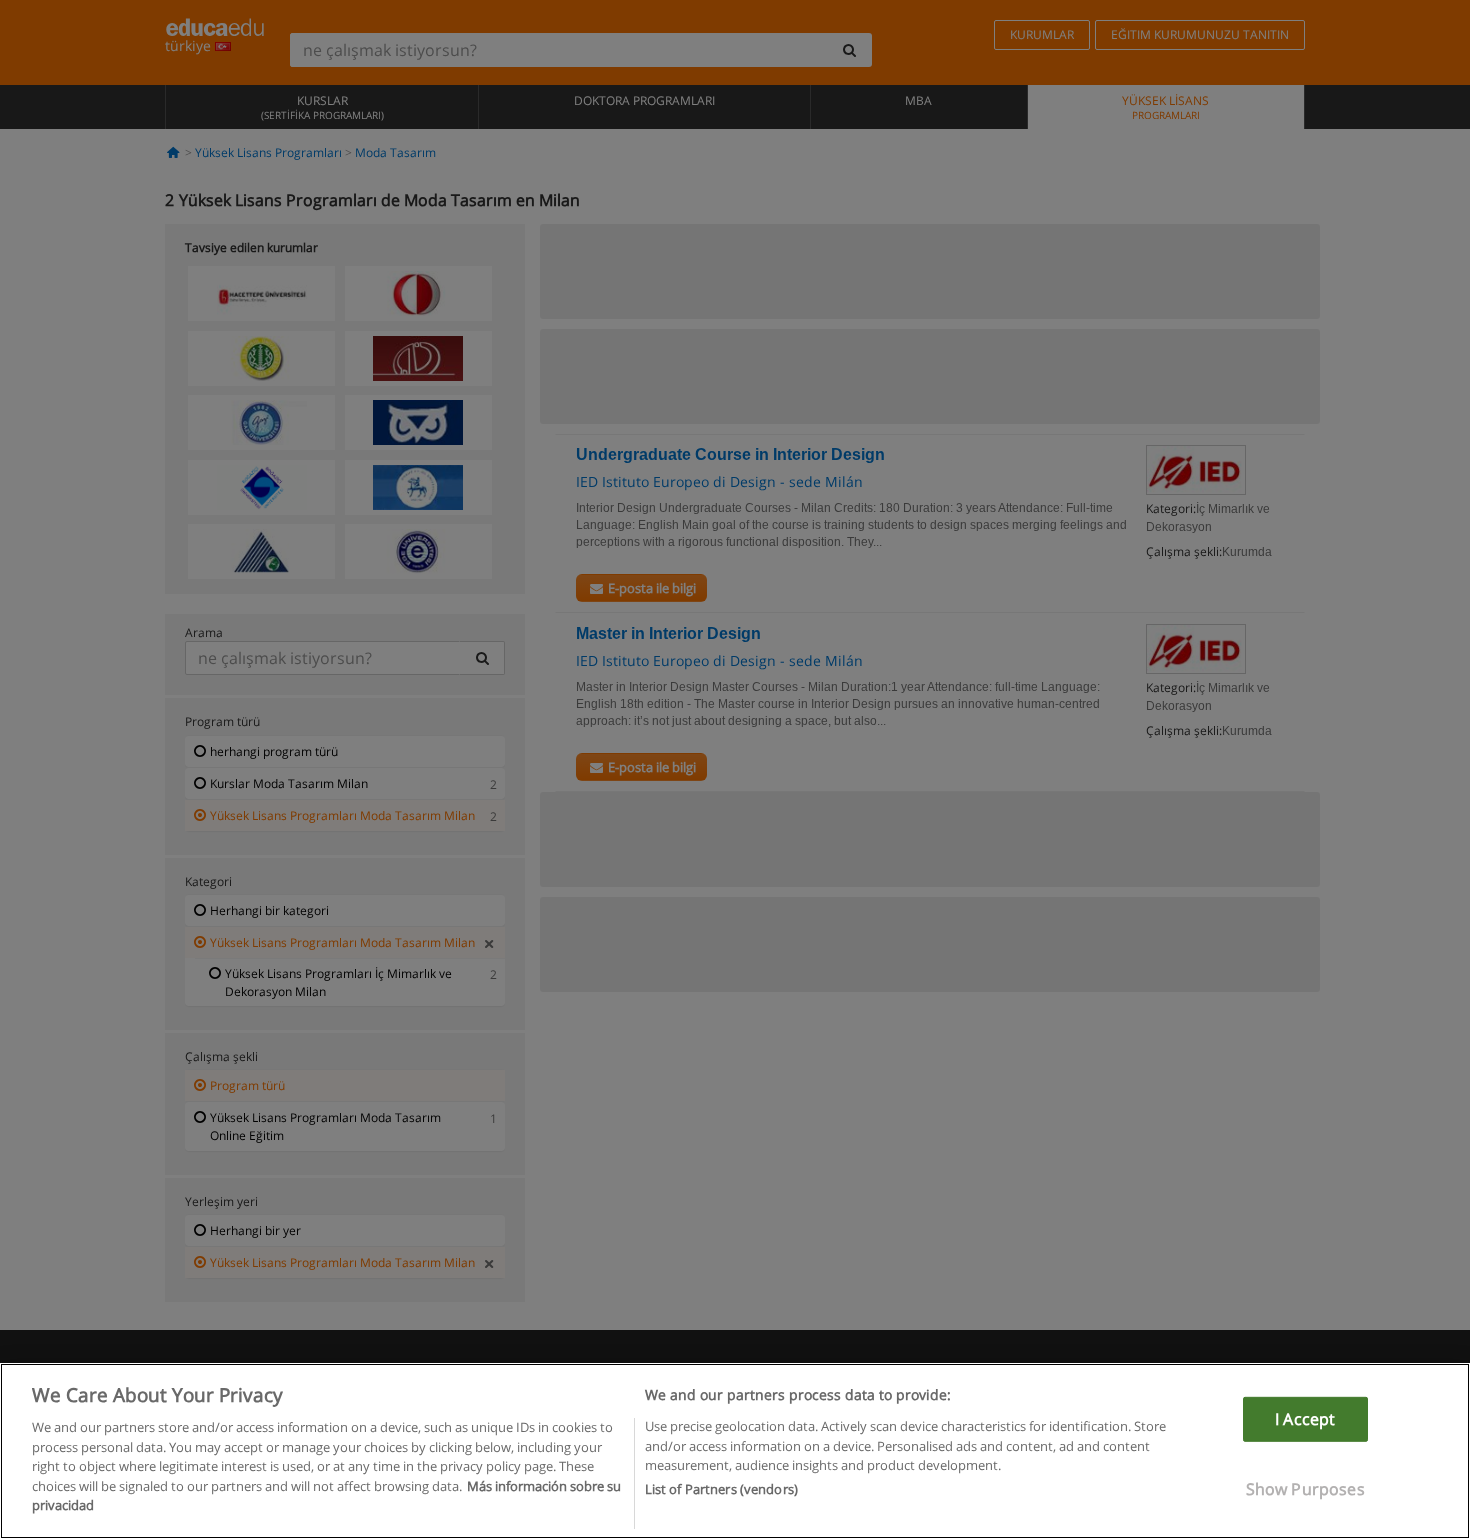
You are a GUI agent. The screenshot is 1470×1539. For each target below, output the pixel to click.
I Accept (1305, 1419)
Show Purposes (1305, 1489)
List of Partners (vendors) (721, 1490)
